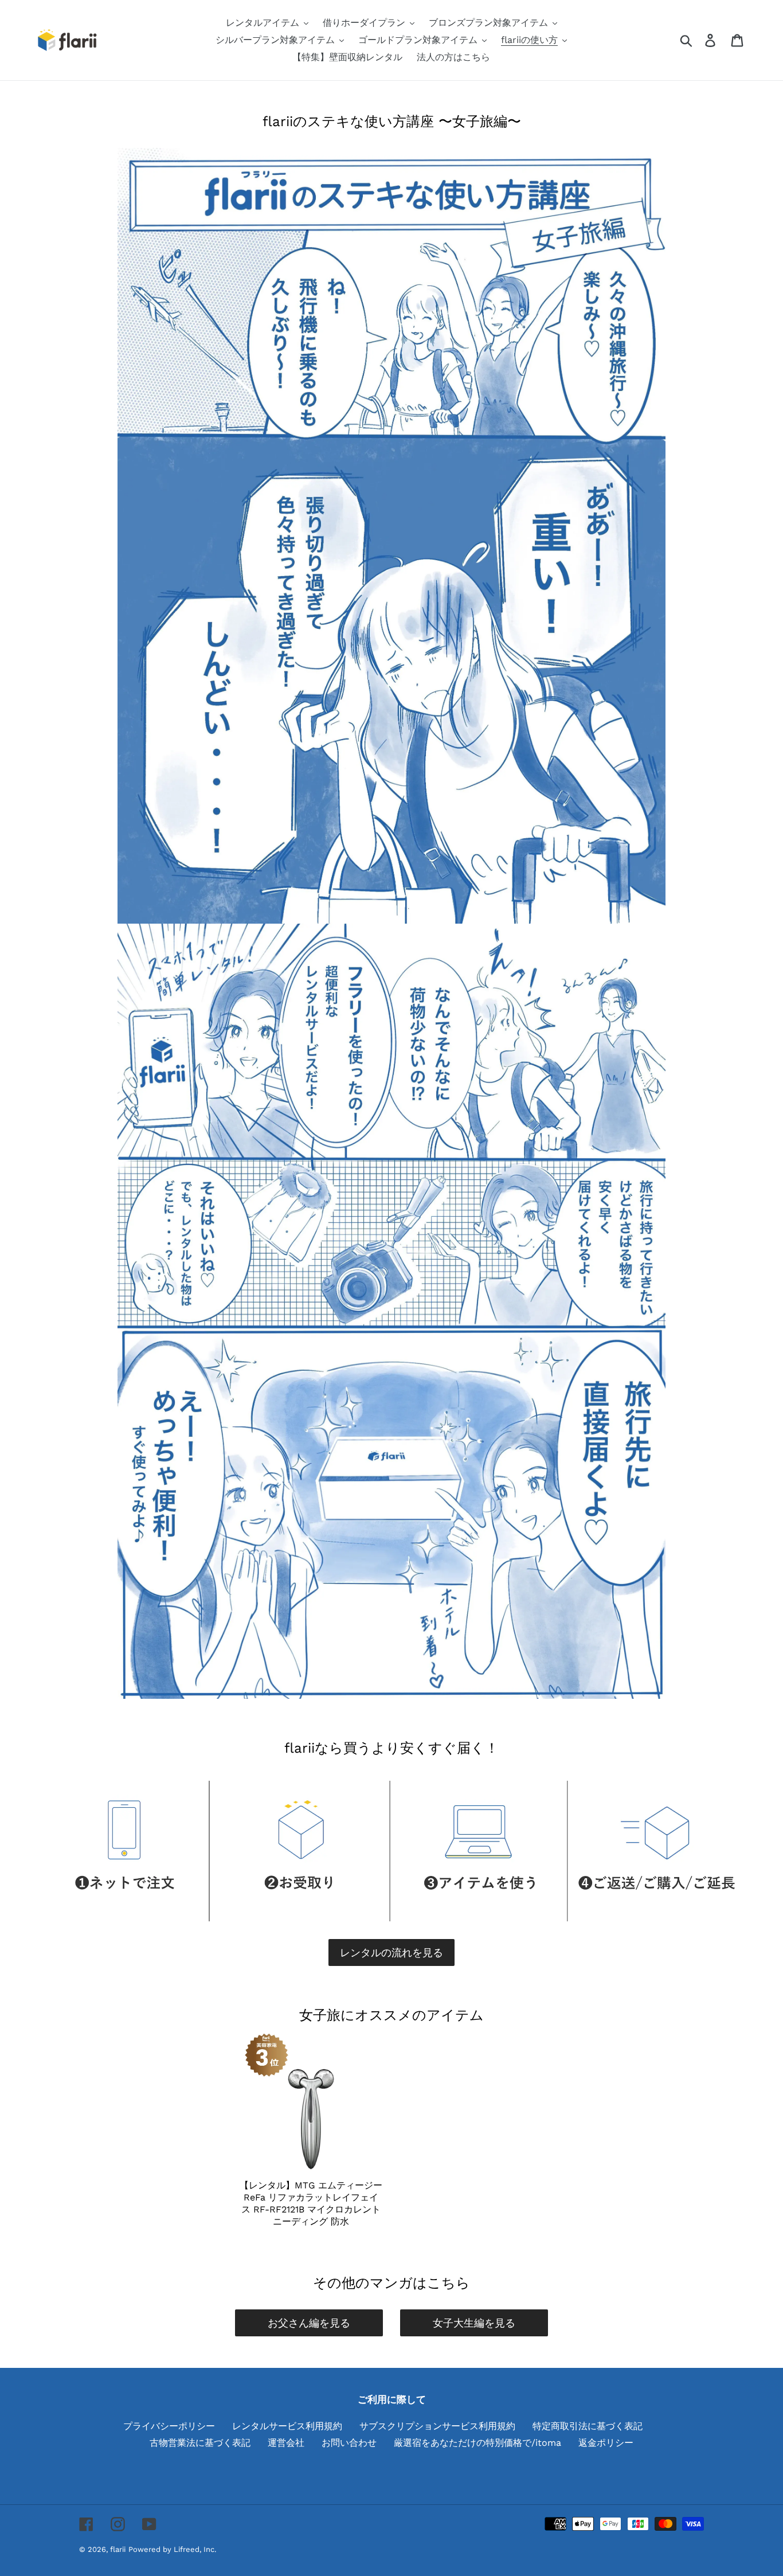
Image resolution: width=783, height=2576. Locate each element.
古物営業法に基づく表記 (200, 2443)
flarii (118, 2549)
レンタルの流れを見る (391, 1952)
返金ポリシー (606, 2443)
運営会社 (286, 2443)
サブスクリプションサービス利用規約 (437, 2426)
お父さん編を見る (309, 2323)
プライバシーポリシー (169, 2426)
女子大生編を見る (474, 2323)
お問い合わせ (349, 2443)
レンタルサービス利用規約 (287, 2426)
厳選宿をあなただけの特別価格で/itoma (477, 2443)
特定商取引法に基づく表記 (588, 2426)
